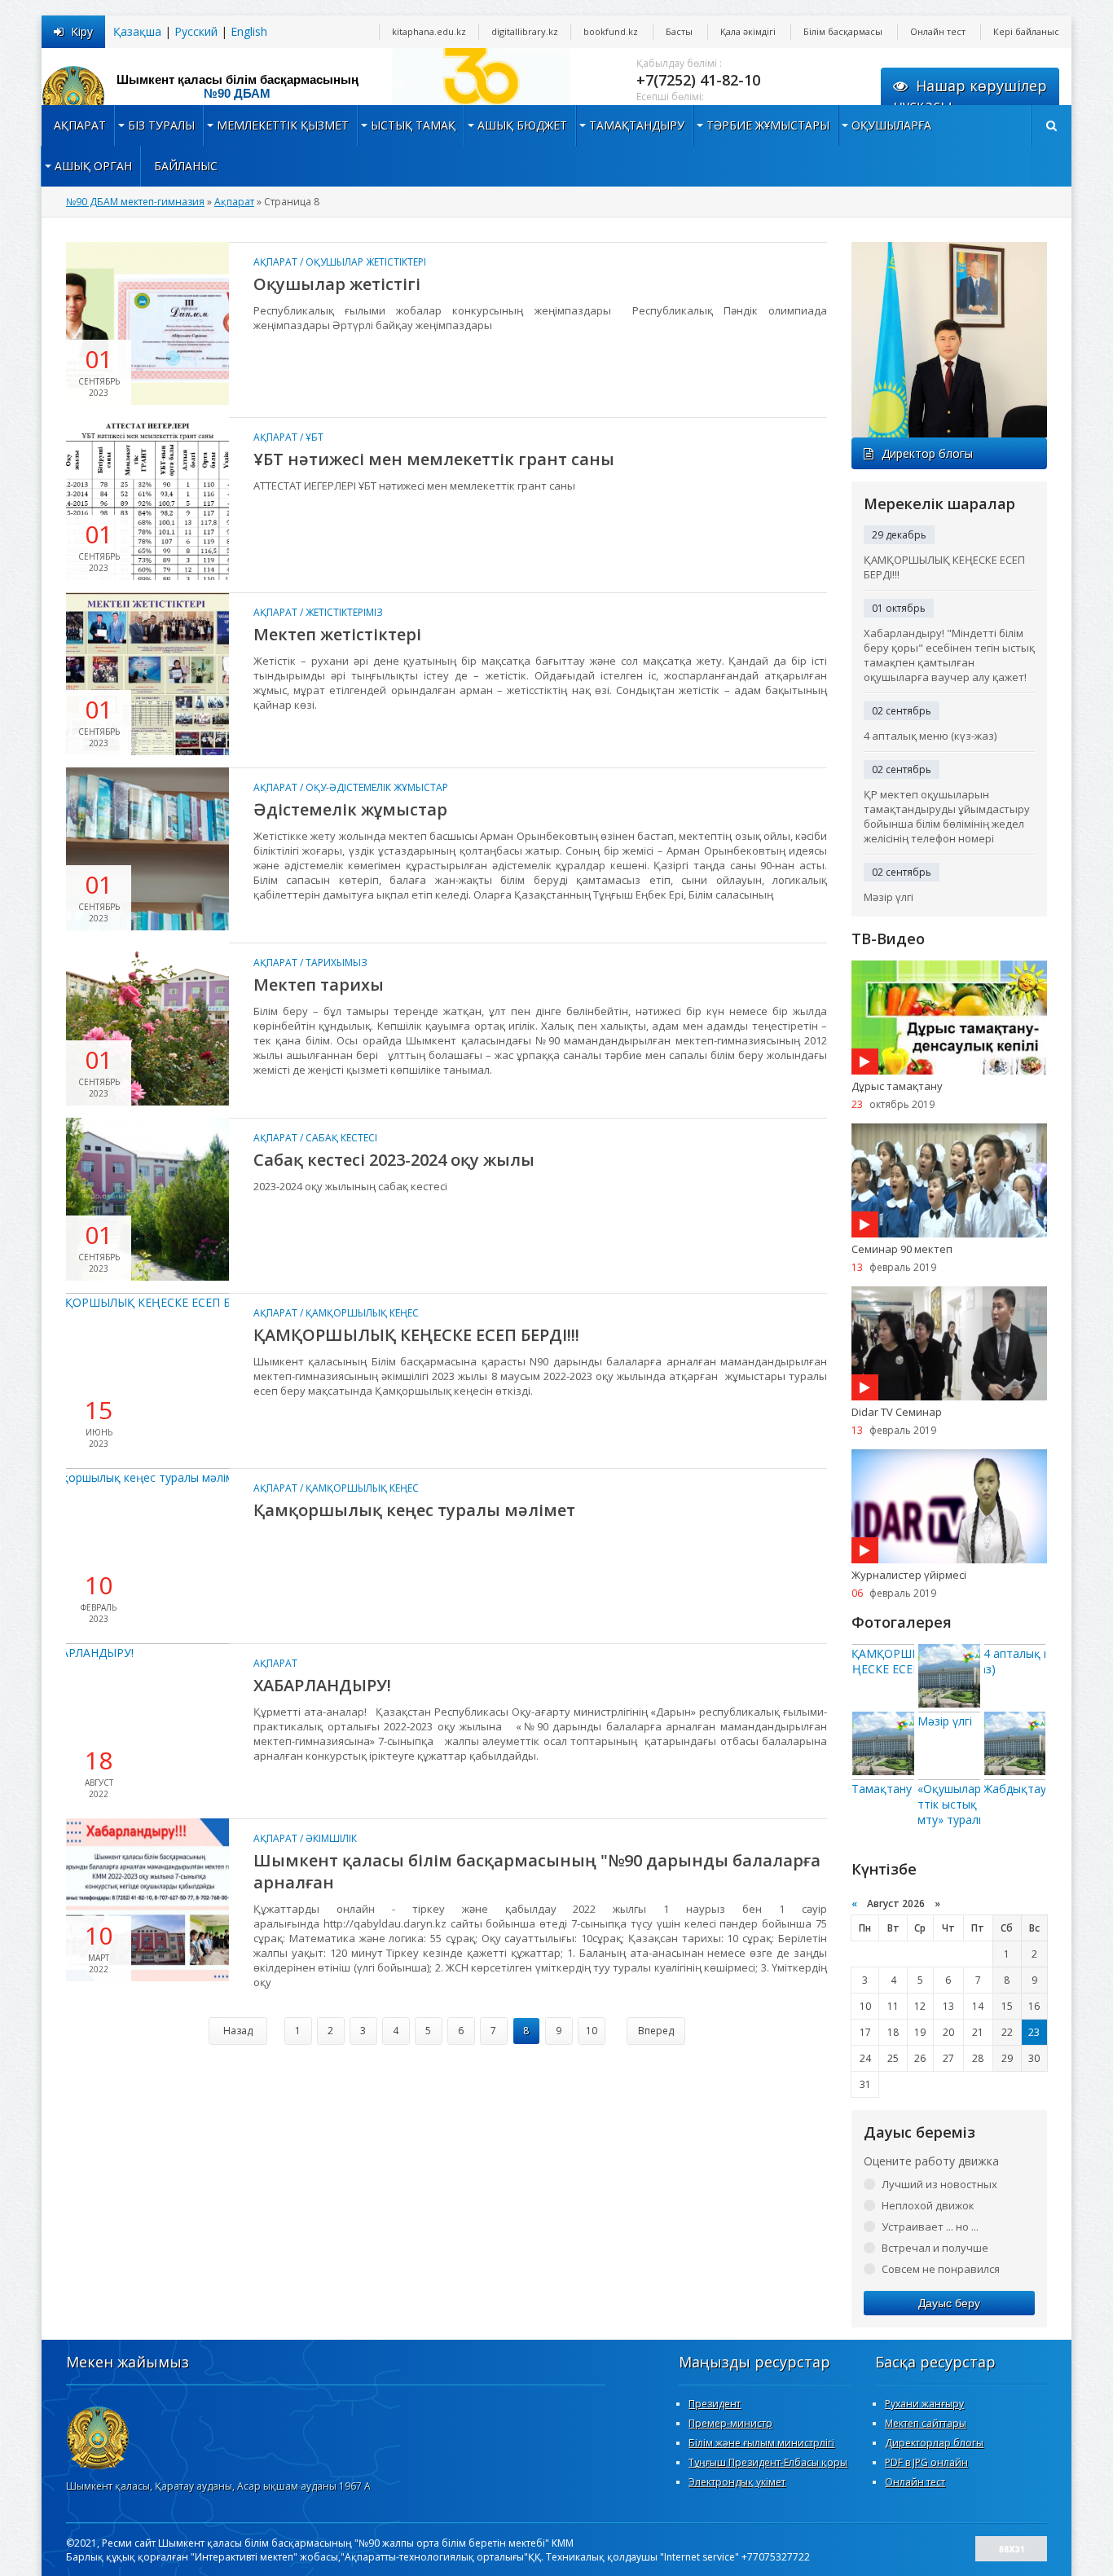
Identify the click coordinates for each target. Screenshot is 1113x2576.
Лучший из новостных (939, 2184)
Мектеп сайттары (926, 2423)
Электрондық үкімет (737, 2482)
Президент (715, 2404)
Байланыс (186, 166)
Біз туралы (161, 125)
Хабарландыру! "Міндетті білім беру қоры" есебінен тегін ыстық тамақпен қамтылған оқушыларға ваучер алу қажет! (949, 655)
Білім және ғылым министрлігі (761, 2443)
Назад (238, 2031)
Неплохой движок (928, 2205)
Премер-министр (730, 2423)
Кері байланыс (1026, 31)
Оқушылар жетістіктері (366, 262)
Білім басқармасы (843, 31)
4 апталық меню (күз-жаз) (930, 736)
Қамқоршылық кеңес (362, 1313)
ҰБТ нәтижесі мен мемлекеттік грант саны (434, 459)
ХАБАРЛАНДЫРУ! (322, 1685)
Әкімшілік (331, 1838)
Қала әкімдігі (748, 31)
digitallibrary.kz (525, 31)
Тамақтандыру (637, 125)
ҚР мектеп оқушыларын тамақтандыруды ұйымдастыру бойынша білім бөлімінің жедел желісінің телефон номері (947, 816)
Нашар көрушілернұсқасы (970, 95)
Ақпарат (80, 125)
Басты (679, 31)
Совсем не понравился (941, 2269)
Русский (196, 31)
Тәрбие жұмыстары (768, 125)
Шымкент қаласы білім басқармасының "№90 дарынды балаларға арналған (537, 1871)
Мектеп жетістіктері (337, 634)
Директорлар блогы (934, 2443)
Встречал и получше (935, 2248)
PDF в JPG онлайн (926, 2462)
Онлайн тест (938, 31)
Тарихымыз (337, 963)
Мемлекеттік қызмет (283, 125)
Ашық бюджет (522, 125)
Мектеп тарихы (319, 985)
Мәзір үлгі (889, 897)
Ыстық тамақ (413, 125)
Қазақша (137, 31)
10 (592, 2031)
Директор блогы (927, 453)
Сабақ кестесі (341, 1138)
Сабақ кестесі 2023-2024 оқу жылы (394, 1160)
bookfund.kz (611, 31)
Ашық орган (93, 166)
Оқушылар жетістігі (337, 284)
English (249, 31)
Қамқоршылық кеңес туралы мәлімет (414, 1510)
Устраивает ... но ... (930, 2227)
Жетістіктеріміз (344, 612)
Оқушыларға (891, 125)
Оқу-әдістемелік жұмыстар (377, 787)
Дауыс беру (949, 2303)
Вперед (656, 2031)
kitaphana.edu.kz (429, 31)
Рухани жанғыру (924, 2404)
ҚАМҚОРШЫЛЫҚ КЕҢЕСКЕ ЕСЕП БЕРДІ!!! (416, 1335)
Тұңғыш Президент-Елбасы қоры (768, 2462)
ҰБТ (315, 437)
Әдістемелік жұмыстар (350, 809)
